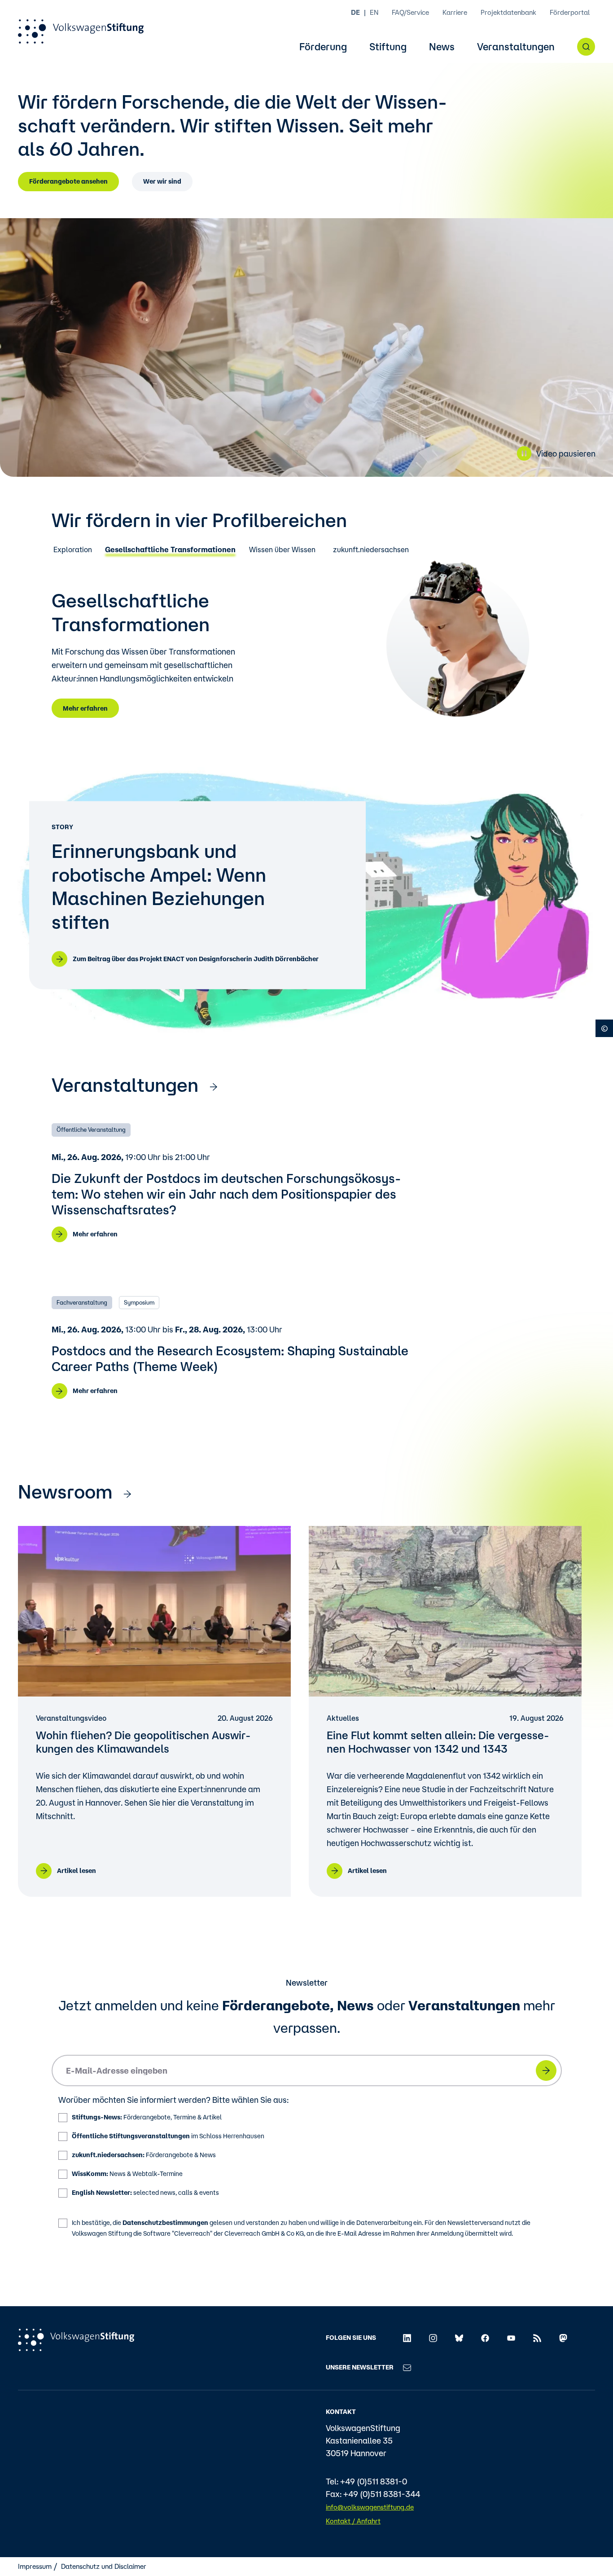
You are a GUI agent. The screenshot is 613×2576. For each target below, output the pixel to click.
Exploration (73, 550)
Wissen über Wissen (282, 550)
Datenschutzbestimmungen (165, 2223)
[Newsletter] (407, 2367)
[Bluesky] (459, 2338)
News (442, 47)
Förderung (323, 47)
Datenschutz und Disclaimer (104, 2566)
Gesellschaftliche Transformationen (170, 550)
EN (374, 12)
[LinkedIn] (407, 2338)
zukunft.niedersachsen (371, 550)
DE (355, 12)
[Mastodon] (563, 2338)
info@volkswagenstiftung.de (370, 2507)
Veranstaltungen (516, 47)
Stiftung (388, 47)
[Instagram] (433, 2338)
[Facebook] (485, 2338)
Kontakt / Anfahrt (353, 2521)
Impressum (35, 2566)
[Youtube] (511, 2338)
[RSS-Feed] (537, 2338)
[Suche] (586, 47)
